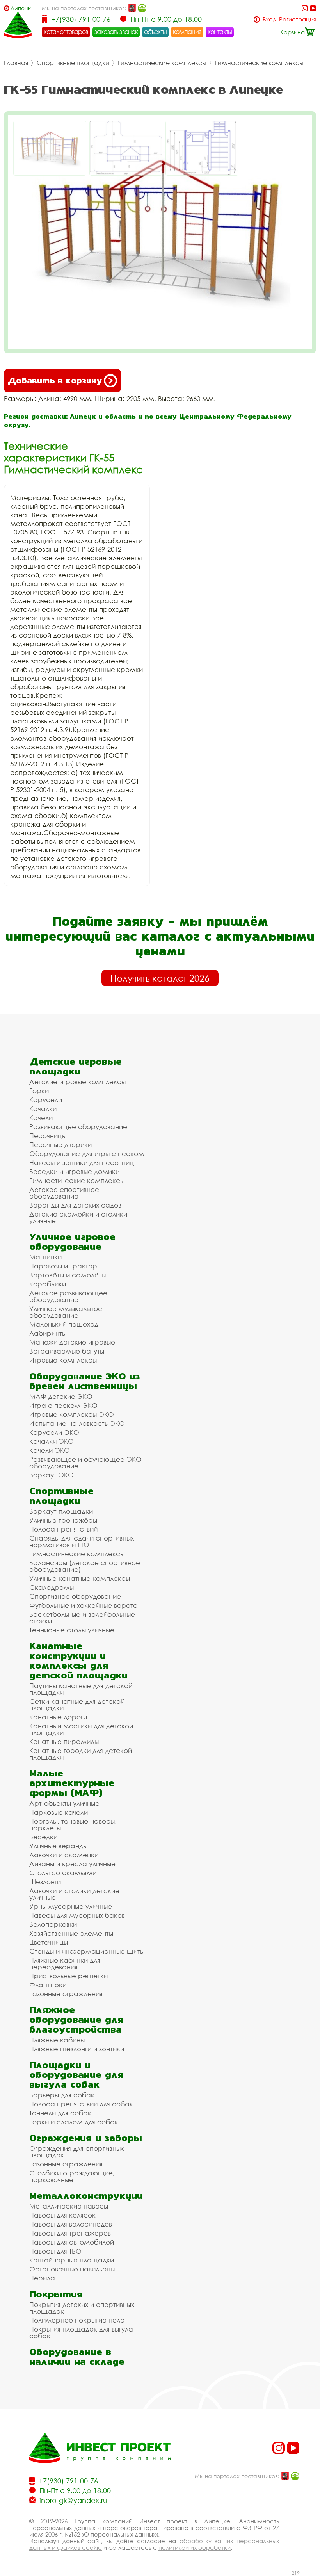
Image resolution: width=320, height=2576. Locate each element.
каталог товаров (66, 32)
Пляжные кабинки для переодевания (65, 1963)
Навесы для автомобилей (72, 2242)
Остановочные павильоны (72, 2269)
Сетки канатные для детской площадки (77, 1705)
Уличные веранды (58, 1846)
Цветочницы (49, 1942)
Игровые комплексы (63, 1360)
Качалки (43, 1109)
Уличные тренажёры (63, 1520)
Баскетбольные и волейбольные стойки (82, 1618)
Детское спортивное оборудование (64, 1193)
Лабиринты (48, 1333)
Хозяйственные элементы (71, 1933)
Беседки (43, 1837)
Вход (269, 19)
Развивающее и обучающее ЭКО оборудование (85, 1463)
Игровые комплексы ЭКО (72, 1414)
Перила (42, 2278)
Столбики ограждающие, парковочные (72, 2176)
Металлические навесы (69, 2206)
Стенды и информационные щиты (87, 1951)
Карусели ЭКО (54, 1432)
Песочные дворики (60, 1145)
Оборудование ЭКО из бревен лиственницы (84, 1381)
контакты (220, 32)
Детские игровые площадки (76, 1066)
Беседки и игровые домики (74, 1171)
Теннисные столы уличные (72, 1630)
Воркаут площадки (61, 1511)
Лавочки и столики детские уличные (74, 1894)
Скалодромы (52, 1587)
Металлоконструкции (86, 2196)
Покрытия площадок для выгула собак (81, 2332)
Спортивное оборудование (75, 1596)
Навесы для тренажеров (70, 2233)
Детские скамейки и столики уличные (78, 1217)
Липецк (21, 8)
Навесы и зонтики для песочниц (82, 1162)
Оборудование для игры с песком (87, 1153)
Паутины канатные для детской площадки (81, 1689)
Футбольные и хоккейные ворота (84, 1605)
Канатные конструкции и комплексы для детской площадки (78, 1660)
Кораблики (48, 1284)
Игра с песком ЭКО (63, 1405)
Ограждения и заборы (86, 2138)
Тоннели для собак (60, 2113)
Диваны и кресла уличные (72, 1864)
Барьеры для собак (62, 2095)
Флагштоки (48, 1985)
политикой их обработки (195, 2547)
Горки (39, 1091)
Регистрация (298, 19)
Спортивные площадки (73, 63)
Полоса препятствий (63, 1529)
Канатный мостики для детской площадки (81, 1729)
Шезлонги (45, 1882)
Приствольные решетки (68, 1976)
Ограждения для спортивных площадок (76, 2152)
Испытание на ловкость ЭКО (77, 1423)
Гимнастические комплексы (162, 63)
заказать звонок (116, 32)
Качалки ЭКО (52, 1441)
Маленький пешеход (64, 1324)
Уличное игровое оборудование (72, 1242)
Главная (16, 63)
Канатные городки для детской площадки (81, 1754)
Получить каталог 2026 (160, 978)
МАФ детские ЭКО (61, 1396)
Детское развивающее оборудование (68, 1296)
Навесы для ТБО (55, 2251)
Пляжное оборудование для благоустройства (76, 2019)
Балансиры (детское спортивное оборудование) (85, 1566)
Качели (41, 1118)
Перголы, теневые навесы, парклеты (73, 1824)
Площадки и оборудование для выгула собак (76, 2075)
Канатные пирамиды (64, 1741)
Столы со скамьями (63, 1873)
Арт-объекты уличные (64, 1803)
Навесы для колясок (62, 2215)
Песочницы (48, 1136)
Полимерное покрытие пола (77, 2320)
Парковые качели (59, 1812)
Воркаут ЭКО (52, 1475)
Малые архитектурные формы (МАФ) (72, 1783)
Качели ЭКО (50, 1450)
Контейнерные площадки (72, 2260)
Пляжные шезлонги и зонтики (77, 2049)
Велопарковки (53, 1924)
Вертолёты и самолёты (68, 1275)
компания (187, 32)
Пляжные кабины (57, 2040)
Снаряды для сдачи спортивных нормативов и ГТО (82, 1541)
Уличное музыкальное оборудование (66, 1312)
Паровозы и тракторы (65, 1266)
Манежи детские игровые (72, 1342)
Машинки (45, 1257)
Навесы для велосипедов (71, 2224)
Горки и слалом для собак (74, 2122)
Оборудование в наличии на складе (77, 2357)
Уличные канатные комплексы (80, 1578)
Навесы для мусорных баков (77, 1915)
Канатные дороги (58, 1717)
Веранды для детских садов (75, 1205)
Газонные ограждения (66, 1994)
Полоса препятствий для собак (81, 2104)
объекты (155, 32)
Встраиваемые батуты (67, 1351)
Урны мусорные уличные (71, 1906)
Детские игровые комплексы (77, 1082)
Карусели (46, 1100)
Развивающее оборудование (78, 1127)
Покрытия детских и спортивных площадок (82, 2308)
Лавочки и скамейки (64, 1855)
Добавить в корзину (55, 380)
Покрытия (56, 2294)
